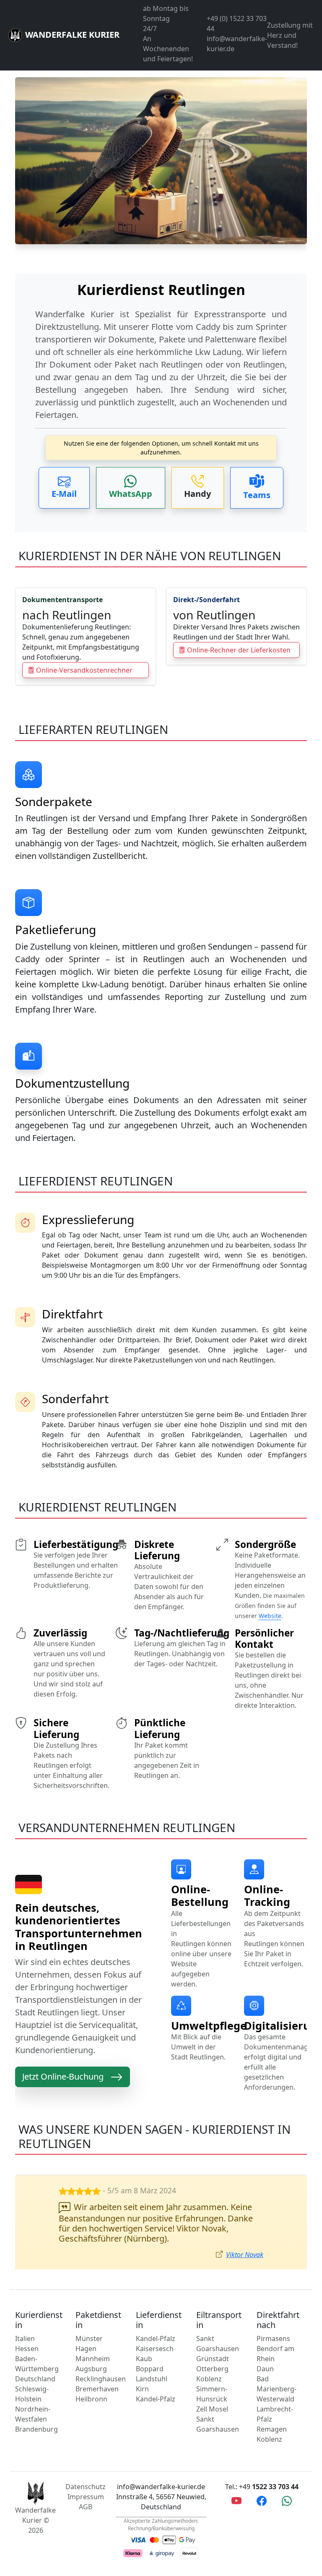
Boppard (150, 2369)
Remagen (272, 2429)
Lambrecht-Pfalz (275, 2414)
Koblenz (209, 2379)
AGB (86, 2507)
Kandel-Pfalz (156, 2338)
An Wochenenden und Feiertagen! (168, 49)
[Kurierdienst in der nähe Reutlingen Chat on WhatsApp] (287, 2500)
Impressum (86, 2497)
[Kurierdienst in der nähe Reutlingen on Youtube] (236, 2500)
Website (270, 1616)
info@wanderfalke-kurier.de (237, 44)
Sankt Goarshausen (218, 2344)
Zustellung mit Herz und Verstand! (290, 35)
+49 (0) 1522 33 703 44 (237, 23)
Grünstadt (213, 2359)
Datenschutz (86, 2487)
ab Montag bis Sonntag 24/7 (166, 18)
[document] (161, 348)
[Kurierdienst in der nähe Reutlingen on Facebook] (262, 2500)
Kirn (142, 2389)
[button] (64, 488)
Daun (265, 2369)
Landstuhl (152, 2379)
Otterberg (212, 2369)
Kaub (144, 2359)
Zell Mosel (212, 2409)
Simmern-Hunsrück (212, 2394)
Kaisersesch (155, 2349)
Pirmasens (273, 2338)
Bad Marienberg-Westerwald (277, 2389)
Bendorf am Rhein (275, 2354)
